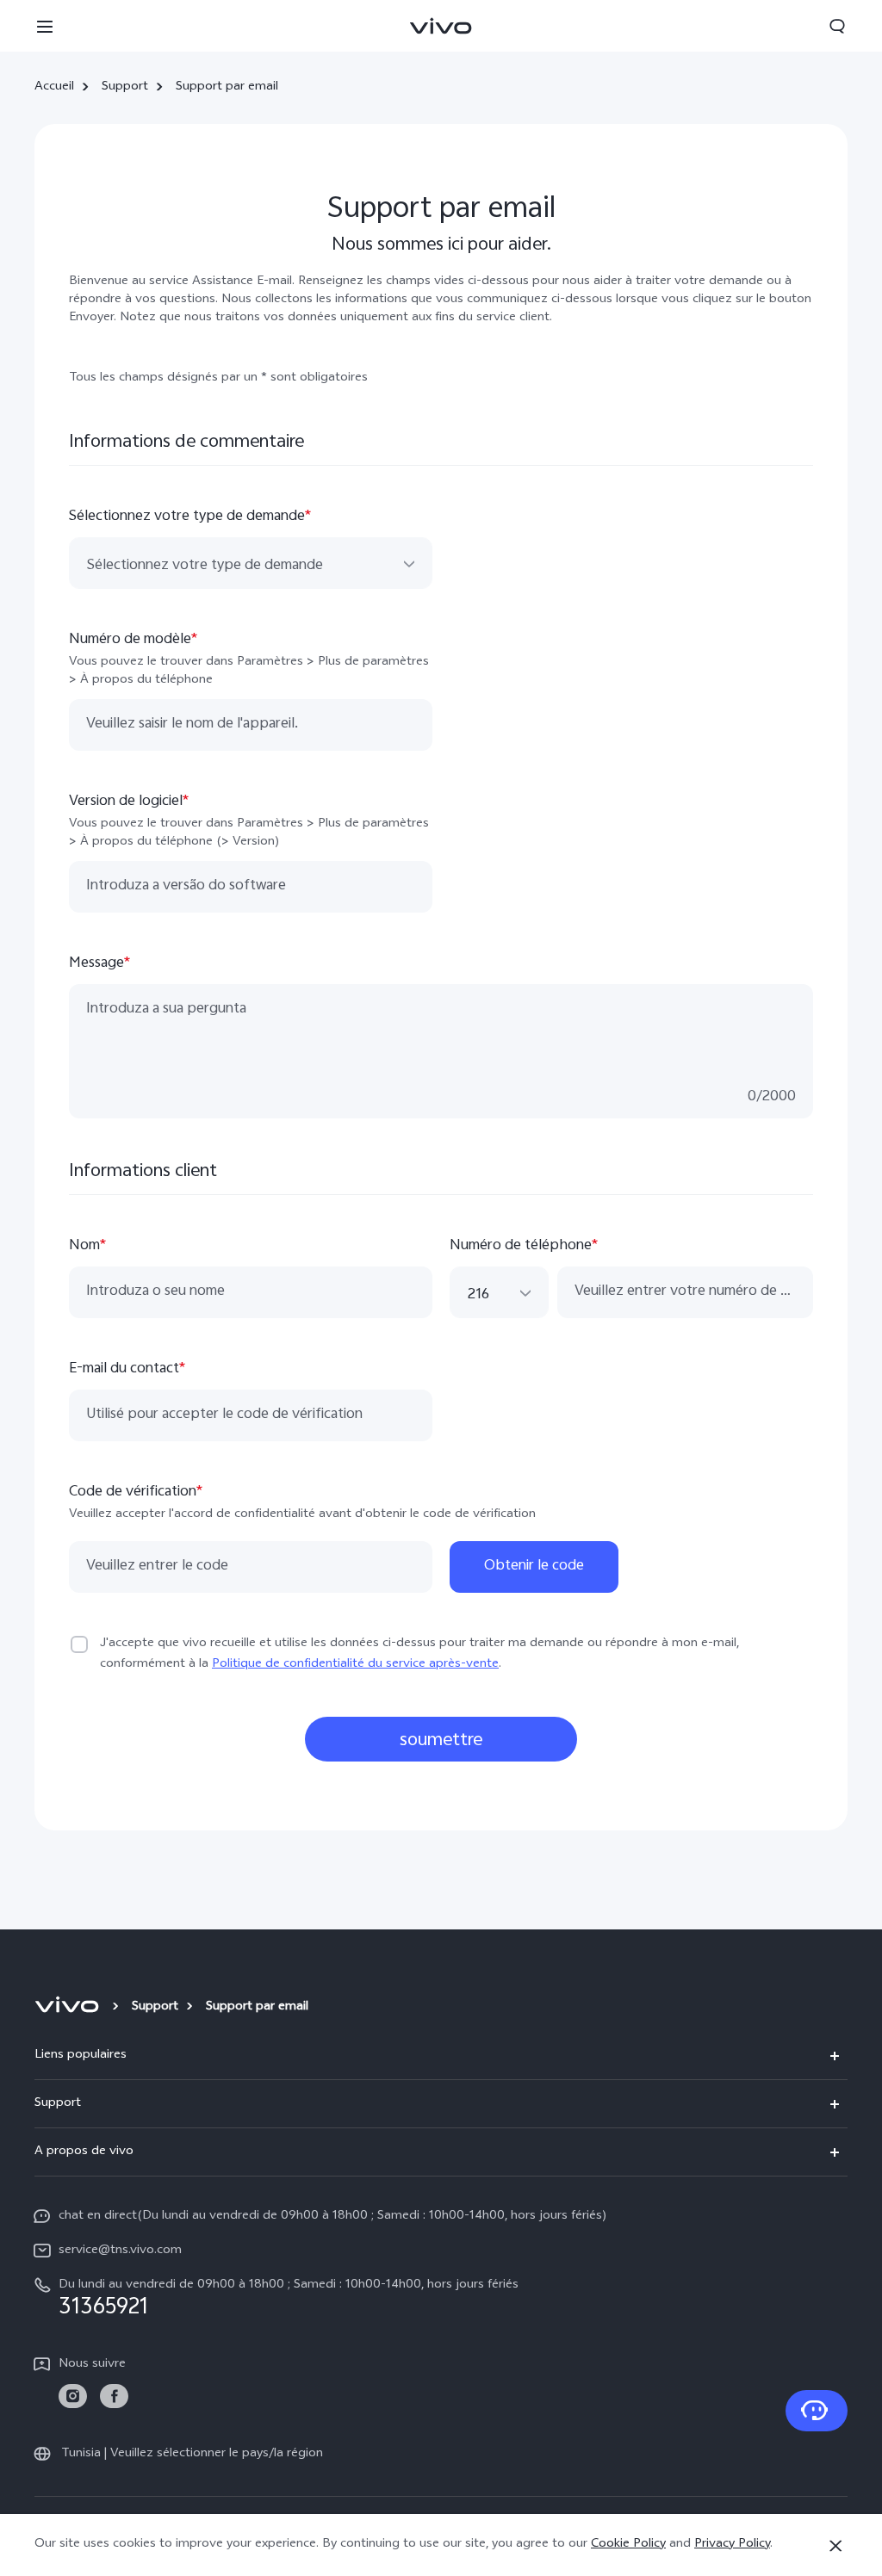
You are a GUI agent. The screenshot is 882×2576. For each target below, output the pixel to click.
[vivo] (69, 2008)
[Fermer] (835, 2546)
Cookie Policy (628, 2545)
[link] (73, 2396)
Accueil (54, 88)
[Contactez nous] (817, 2411)
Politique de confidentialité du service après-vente (355, 1665)
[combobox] (251, 564)
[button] (45, 26)
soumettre (441, 1741)
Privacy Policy (732, 2545)
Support (125, 88)
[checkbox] (79, 1644)
